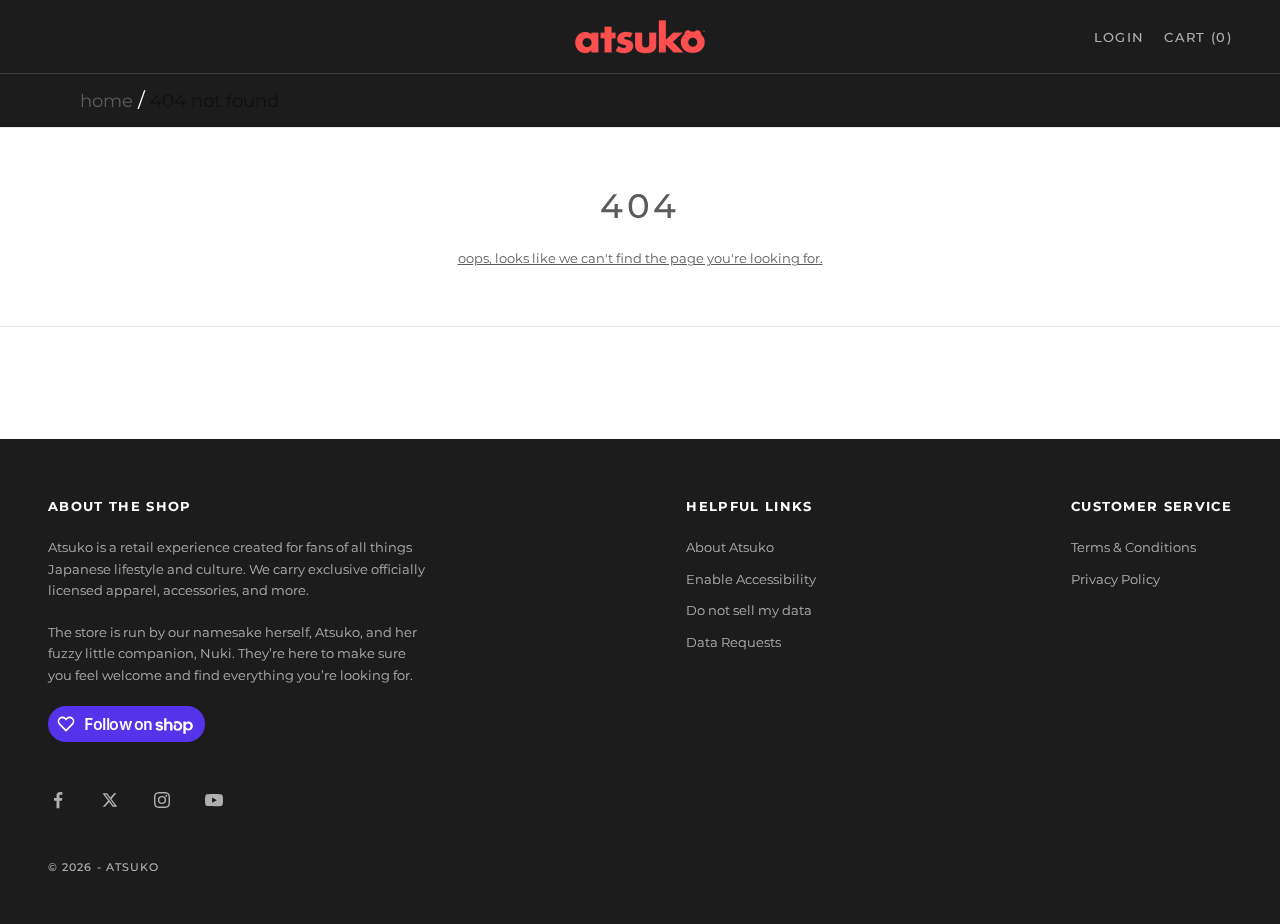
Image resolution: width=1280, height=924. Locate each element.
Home (106, 101)
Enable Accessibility (751, 579)
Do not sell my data (749, 610)
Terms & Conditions (1133, 547)
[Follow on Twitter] (110, 800)
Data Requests (733, 642)
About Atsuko (730, 547)
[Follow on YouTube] (214, 800)
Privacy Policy (1115, 579)
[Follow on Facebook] (58, 800)
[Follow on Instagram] (162, 800)
